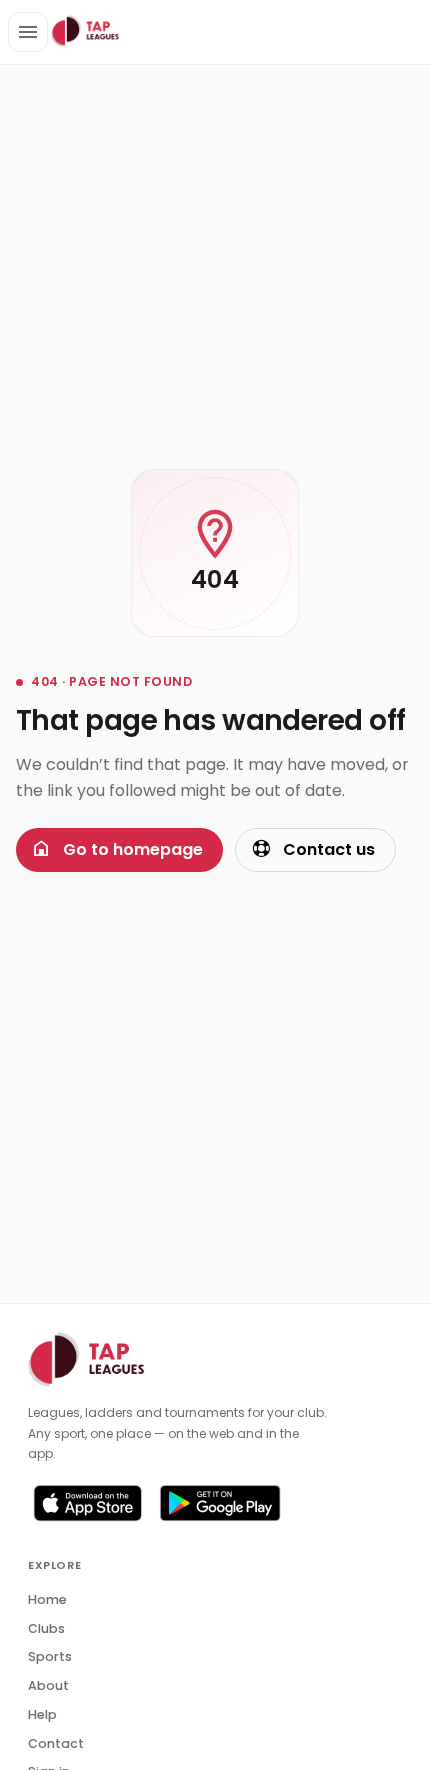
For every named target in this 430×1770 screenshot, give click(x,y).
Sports (50, 1656)
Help (42, 1714)
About (48, 1685)
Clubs (46, 1628)
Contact (56, 1743)
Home (47, 1599)
